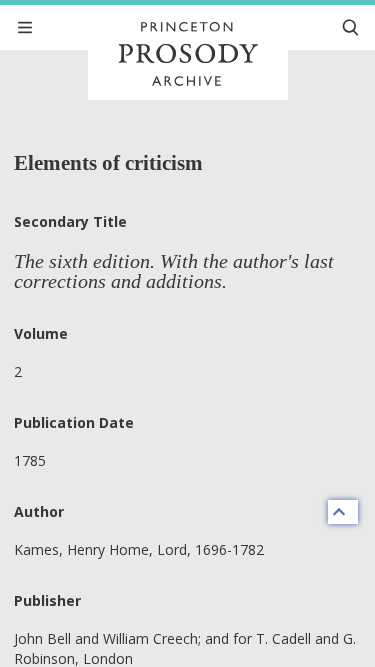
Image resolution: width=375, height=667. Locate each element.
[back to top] (343, 512)
